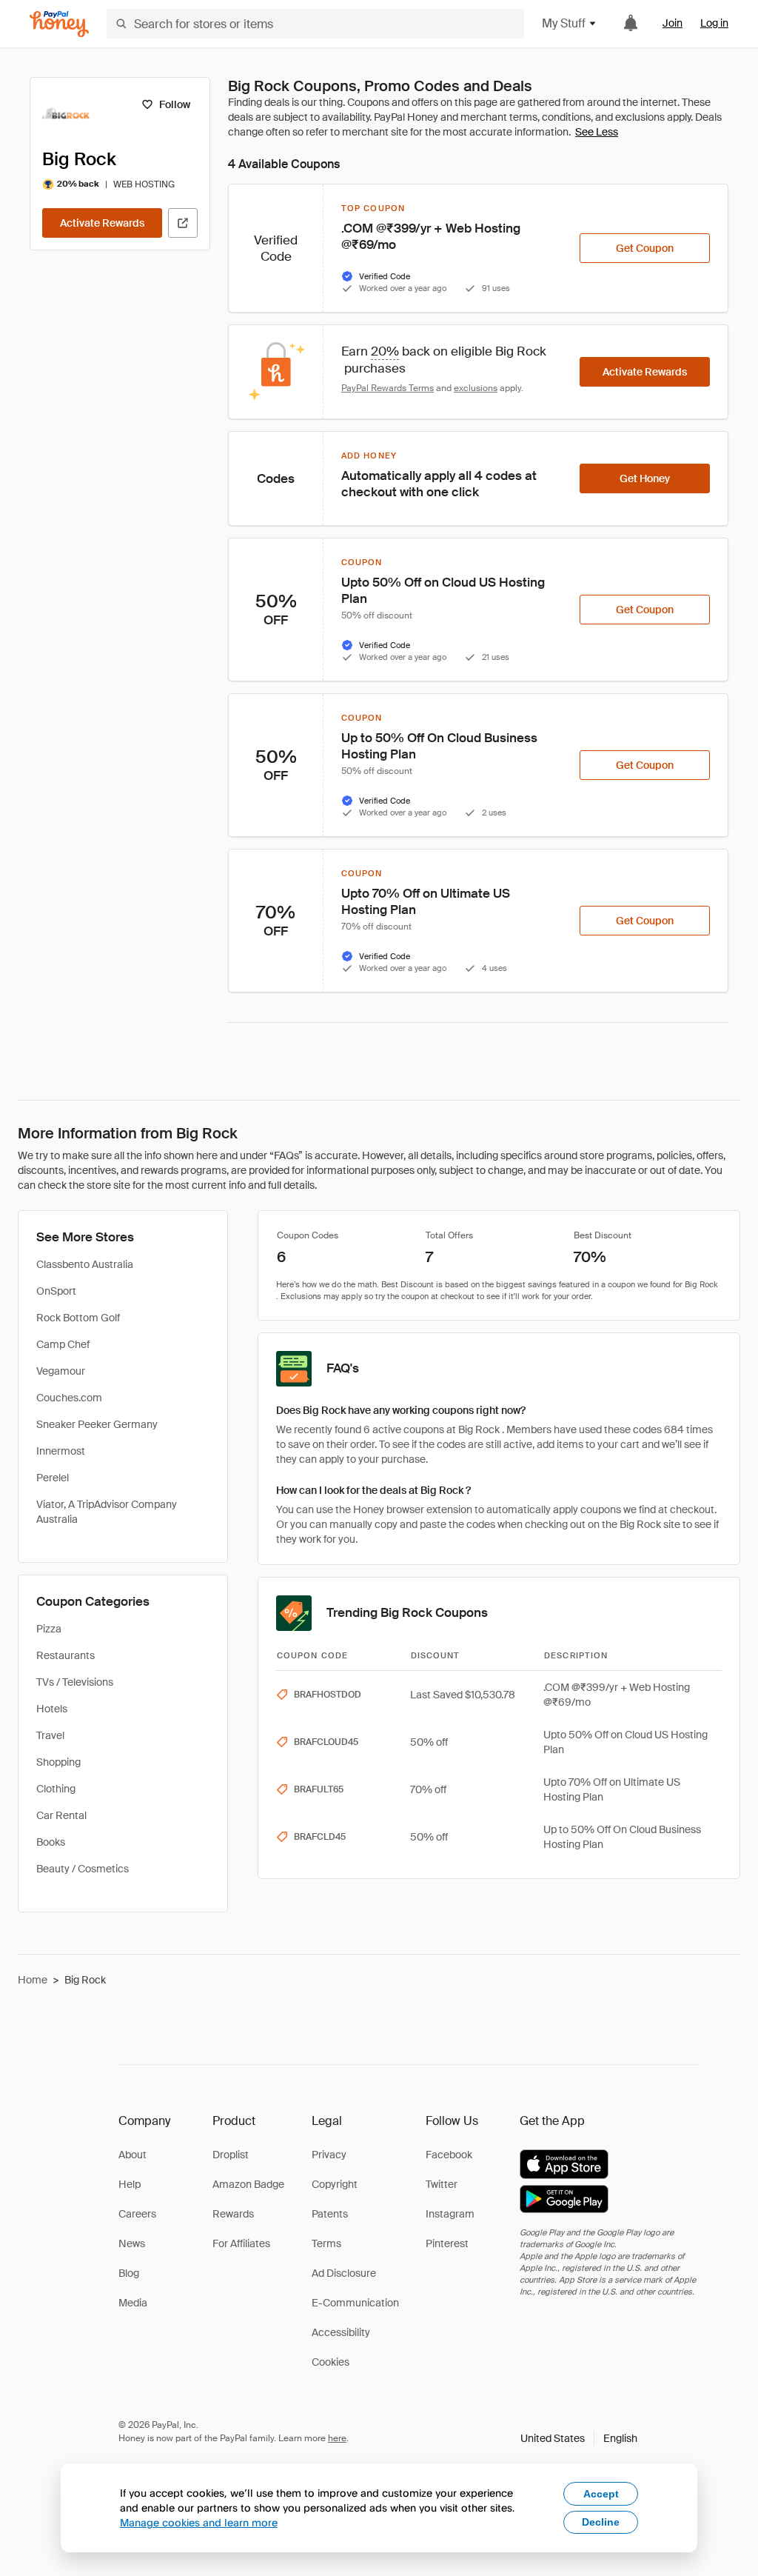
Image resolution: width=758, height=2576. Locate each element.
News (132, 2243)
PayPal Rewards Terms (388, 388)
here (337, 2438)
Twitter (442, 2184)
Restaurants (66, 1655)
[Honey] (59, 24)
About (133, 2155)
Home (33, 1980)
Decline (601, 2522)
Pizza (49, 1629)
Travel (50, 1735)
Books (51, 1842)
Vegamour (61, 1371)
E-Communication (355, 2303)
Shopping (58, 1762)
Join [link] (673, 23)
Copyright (335, 2184)
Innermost (61, 1451)
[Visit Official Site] (183, 223)
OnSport (56, 1291)
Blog (129, 2273)
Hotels (52, 1709)
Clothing (56, 1789)
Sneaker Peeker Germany (97, 1424)
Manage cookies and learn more (199, 2522)
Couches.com (69, 1398)
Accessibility (341, 2332)
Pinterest (447, 2243)
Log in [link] (714, 23)
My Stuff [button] (564, 23)
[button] (579, 2438)
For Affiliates (241, 2243)
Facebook (449, 2155)
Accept (601, 2494)
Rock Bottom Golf (78, 1318)
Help (130, 2184)
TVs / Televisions (75, 1682)
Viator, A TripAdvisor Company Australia (107, 1512)
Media (133, 2303)
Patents (330, 2214)
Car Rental (61, 1815)
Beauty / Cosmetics (83, 1869)
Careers (137, 2214)
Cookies (331, 2362)
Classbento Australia (85, 1264)
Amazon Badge (248, 2184)
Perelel (53, 1478)
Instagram (450, 2214)
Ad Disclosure (344, 2273)
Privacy (329, 2155)
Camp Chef (63, 1344)
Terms (326, 2243)
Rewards (233, 2214)
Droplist (231, 2155)
